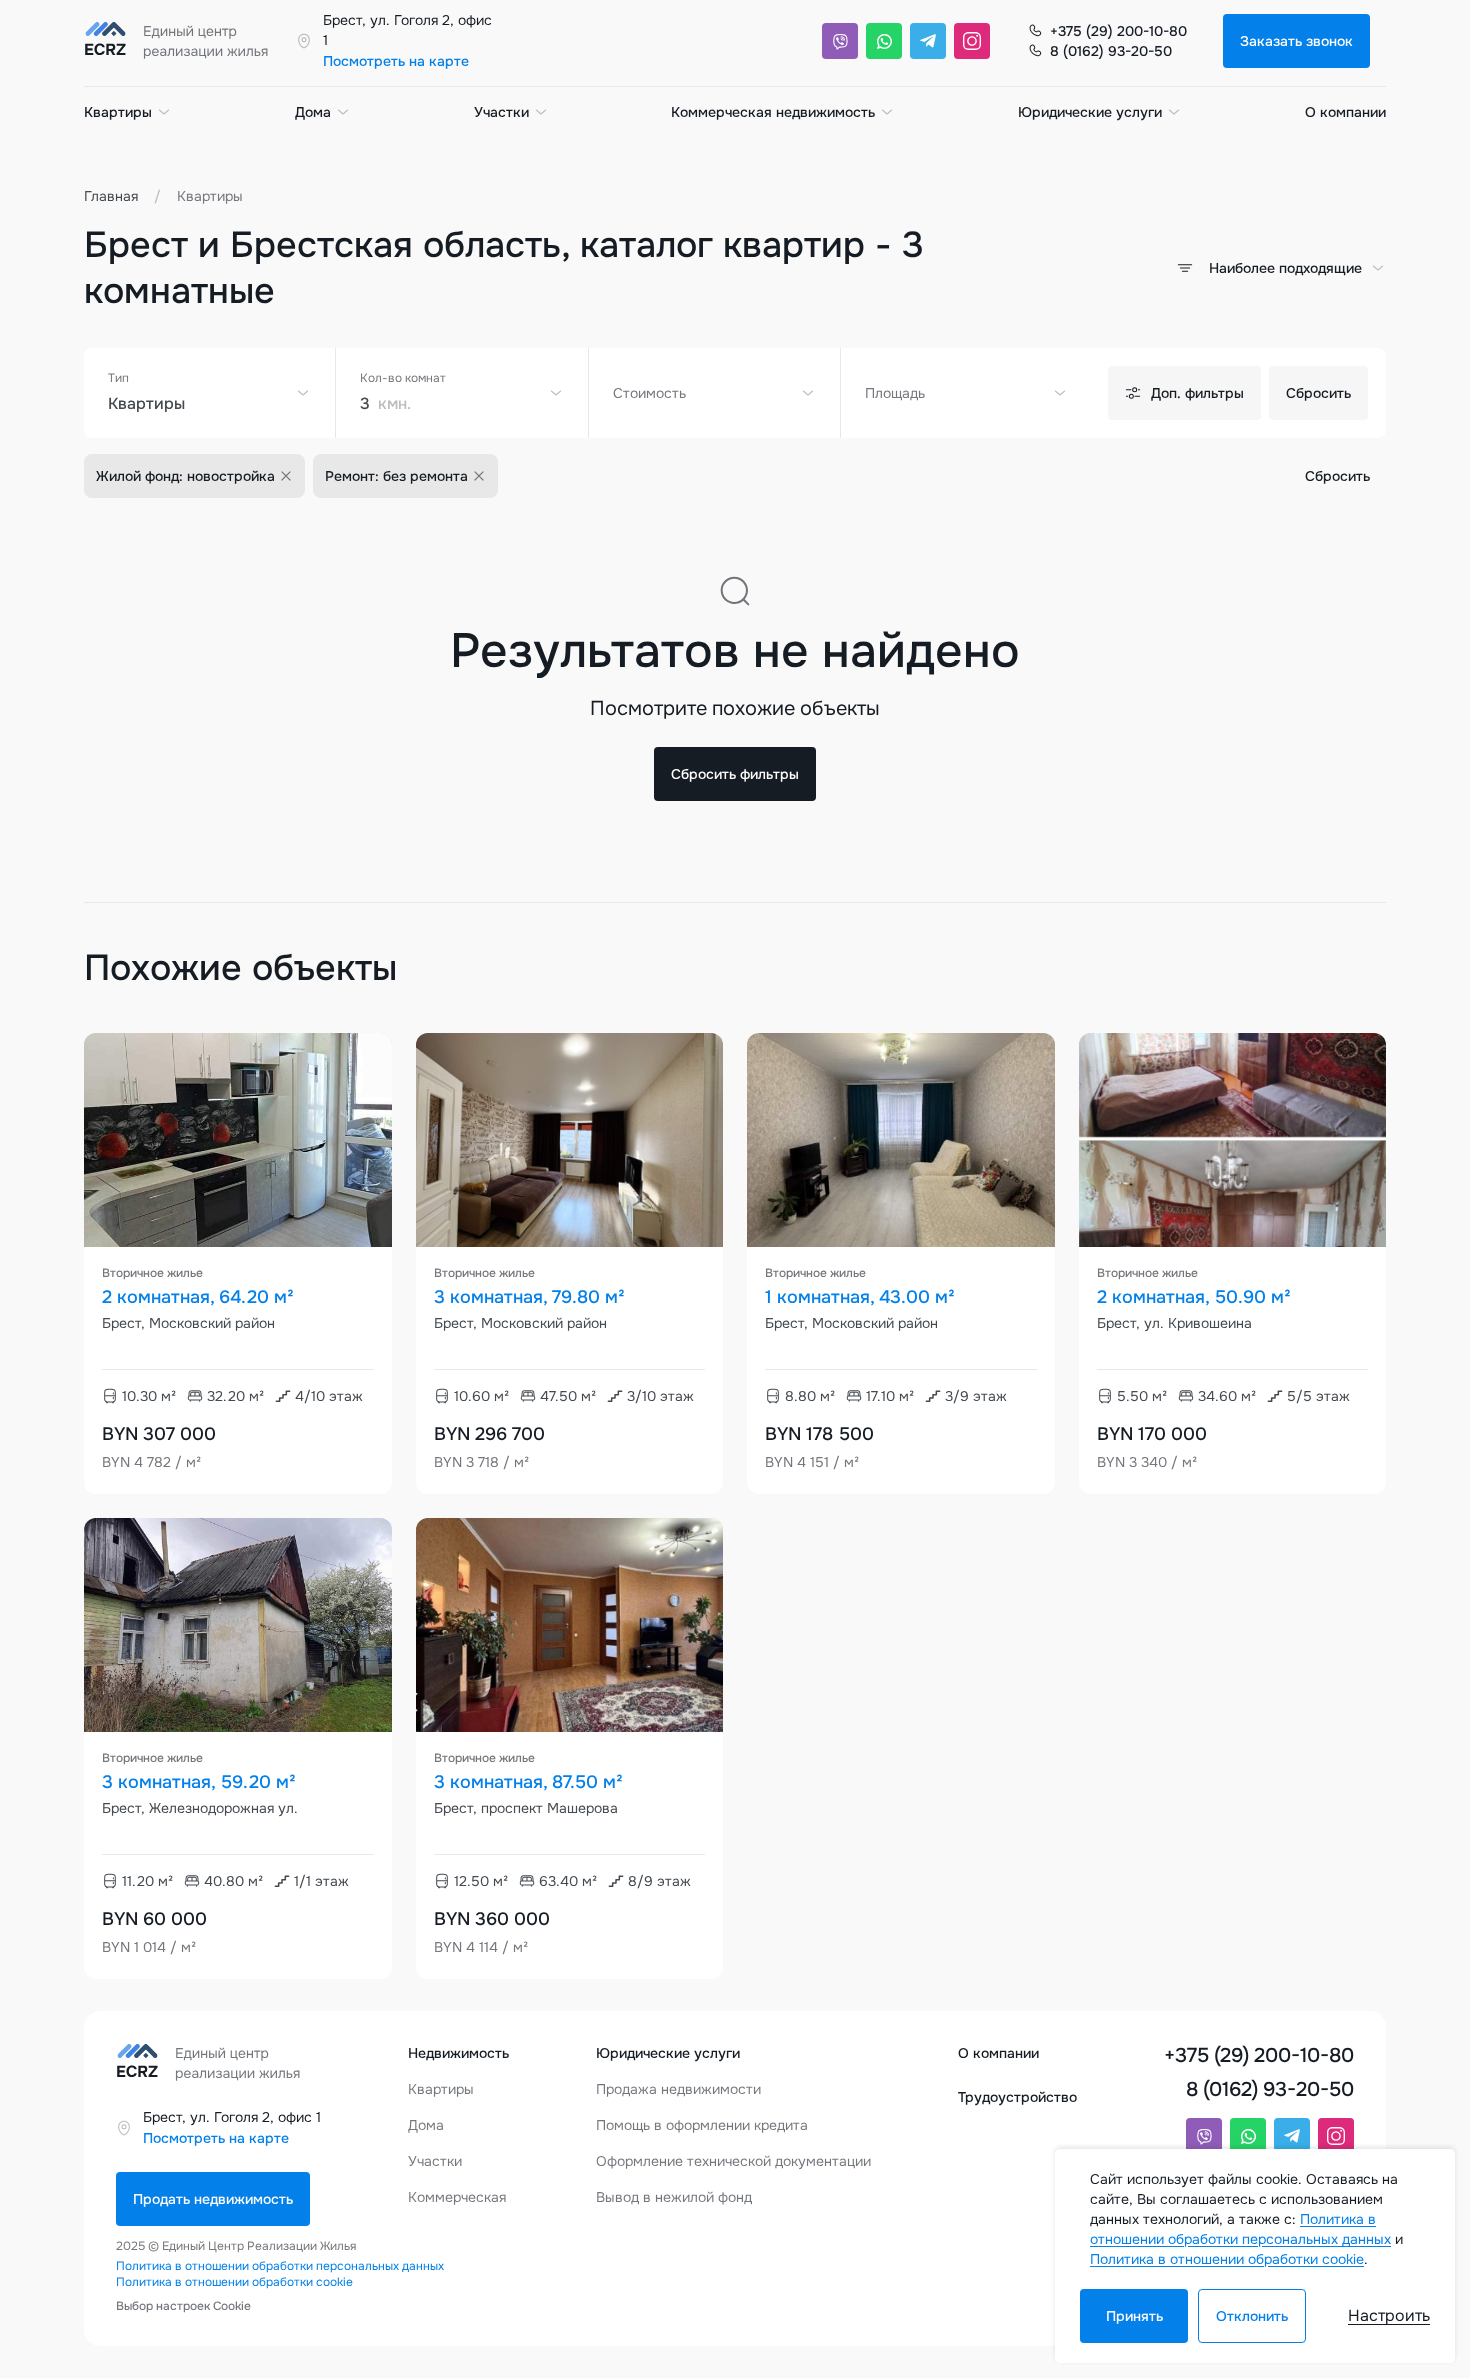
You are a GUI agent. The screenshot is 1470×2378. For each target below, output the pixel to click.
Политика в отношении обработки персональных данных (280, 2266)
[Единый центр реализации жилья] (182, 41)
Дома (313, 112)
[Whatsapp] (884, 41)
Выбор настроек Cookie (183, 2306)
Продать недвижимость (213, 2199)
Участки (501, 112)
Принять (1134, 2316)
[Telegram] (928, 41)
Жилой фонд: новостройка (185, 476)
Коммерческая (457, 2197)
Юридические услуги (1090, 112)
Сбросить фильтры (735, 774)
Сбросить (1318, 393)
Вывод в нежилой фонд (674, 2197)
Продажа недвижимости (678, 2089)
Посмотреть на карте (396, 61)
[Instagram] (972, 41)
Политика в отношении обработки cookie (234, 2282)
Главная (111, 196)
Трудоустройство (1017, 2097)
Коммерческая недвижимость (773, 112)
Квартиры (118, 112)
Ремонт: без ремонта (396, 476)
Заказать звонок (1296, 41)
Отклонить (1252, 2316)
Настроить (1389, 2315)
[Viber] (840, 41)
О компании (1345, 112)
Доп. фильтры (1197, 393)
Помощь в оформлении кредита (702, 2125)
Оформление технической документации (733, 2161)
